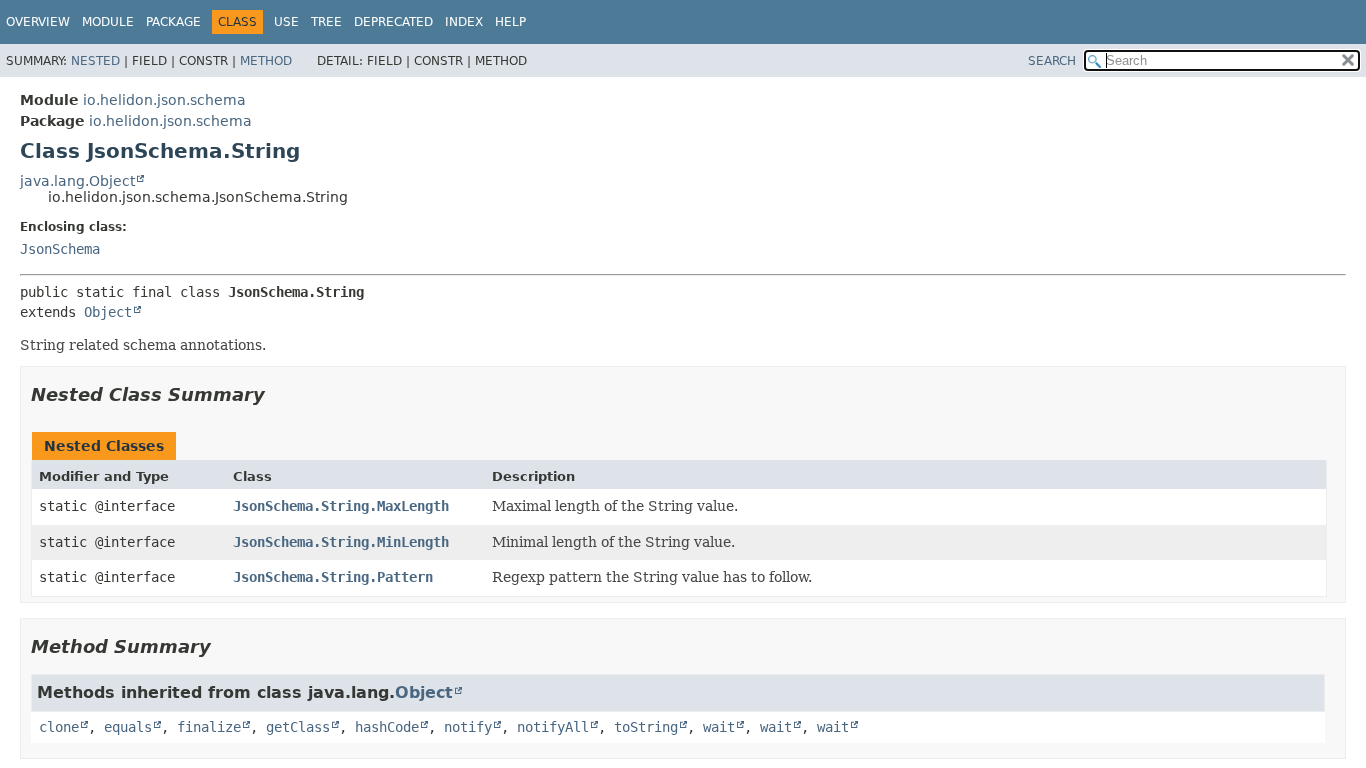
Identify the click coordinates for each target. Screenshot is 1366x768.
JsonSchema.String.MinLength (341, 542)
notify (468, 727)
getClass (298, 727)
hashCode (387, 727)
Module (108, 22)
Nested (95, 61)
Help (510, 22)
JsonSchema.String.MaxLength (341, 506)
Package (173, 22)
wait (719, 727)
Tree (326, 22)
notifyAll (553, 727)
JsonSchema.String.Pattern (333, 577)
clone (59, 727)
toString (646, 727)
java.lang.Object (77, 181)
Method (266, 61)
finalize (209, 727)
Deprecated (393, 22)
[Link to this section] (279, 394)
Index (464, 22)
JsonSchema (60, 249)
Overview (38, 22)
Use (286, 22)
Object (108, 312)
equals (128, 727)
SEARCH (1052, 61)
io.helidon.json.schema (164, 100)
